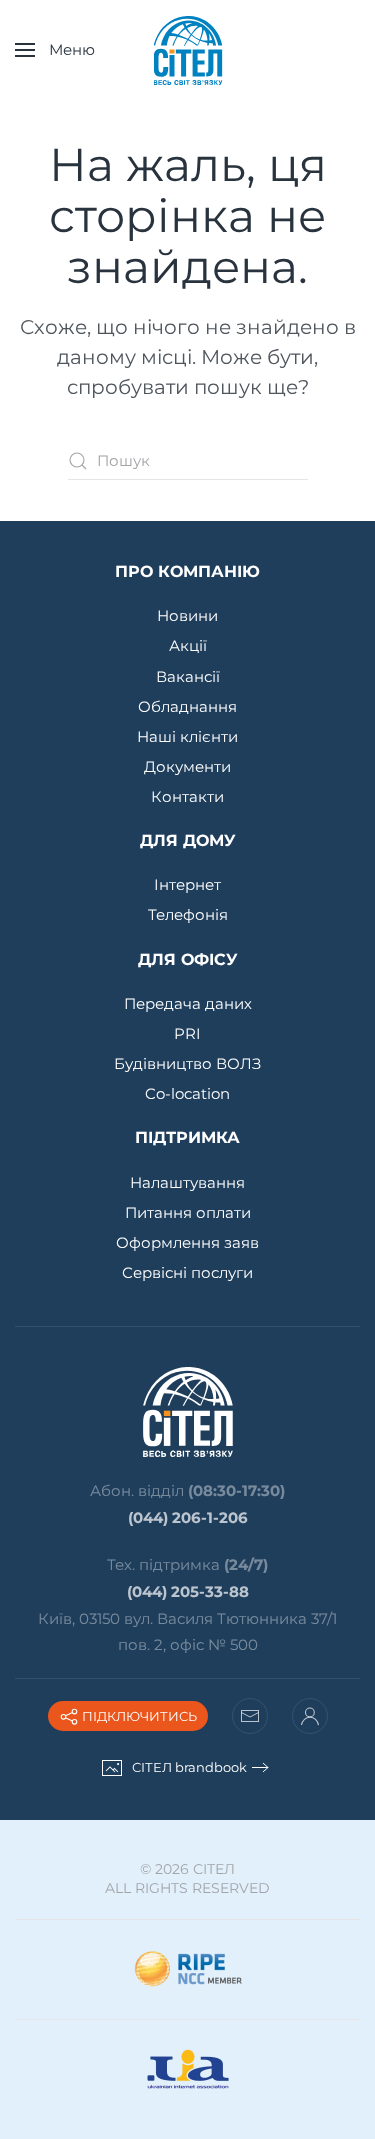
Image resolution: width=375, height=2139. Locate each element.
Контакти (187, 796)
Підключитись (138, 1716)
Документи (187, 766)
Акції (188, 645)
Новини (187, 615)
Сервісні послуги (187, 1272)
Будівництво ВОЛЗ (187, 1063)
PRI (187, 1033)
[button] (55, 50)
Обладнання (187, 706)
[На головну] (187, 50)
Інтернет (187, 884)
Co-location (187, 1093)
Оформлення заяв (187, 1242)
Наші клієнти (187, 736)
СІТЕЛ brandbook (189, 1767)
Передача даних (188, 1003)
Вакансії (188, 676)
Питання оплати (188, 1212)
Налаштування (187, 1182)
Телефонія (188, 914)
